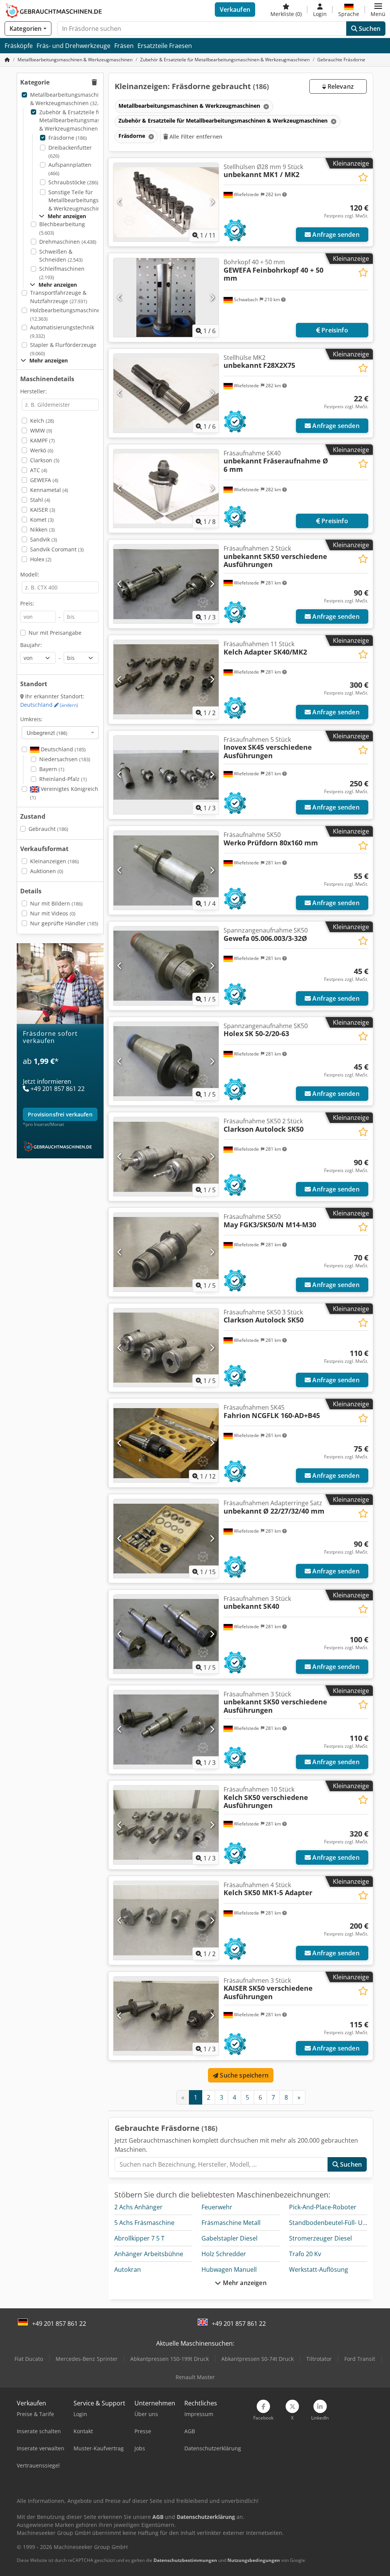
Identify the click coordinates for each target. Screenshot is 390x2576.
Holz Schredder (224, 2254)
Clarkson (45, 460)
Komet (42, 520)
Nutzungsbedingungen (254, 2560)
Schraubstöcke (73, 182)
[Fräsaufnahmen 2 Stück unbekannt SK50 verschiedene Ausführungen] (166, 584)
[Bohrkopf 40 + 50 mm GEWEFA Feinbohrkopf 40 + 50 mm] (166, 298)
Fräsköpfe (19, 46)
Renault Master (195, 2377)
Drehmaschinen (68, 242)
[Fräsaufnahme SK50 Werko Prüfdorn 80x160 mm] (166, 870)
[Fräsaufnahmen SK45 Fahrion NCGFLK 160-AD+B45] (166, 1443)
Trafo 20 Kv (305, 2254)
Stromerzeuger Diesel (320, 2238)
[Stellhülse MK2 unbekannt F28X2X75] (166, 393)
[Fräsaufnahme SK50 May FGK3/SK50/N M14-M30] (166, 1252)
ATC (39, 470)
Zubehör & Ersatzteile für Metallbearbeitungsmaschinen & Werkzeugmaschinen (78, 120)
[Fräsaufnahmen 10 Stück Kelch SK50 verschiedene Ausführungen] (166, 1825)
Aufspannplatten (70, 169)
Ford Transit (360, 2359)
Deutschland (49, 705)
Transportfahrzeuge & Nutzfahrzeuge (59, 297)
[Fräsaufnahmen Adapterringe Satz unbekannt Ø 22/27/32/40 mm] (166, 1539)
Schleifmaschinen (62, 273)
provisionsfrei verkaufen (60, 1114)
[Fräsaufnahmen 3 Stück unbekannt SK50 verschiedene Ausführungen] (166, 1730)
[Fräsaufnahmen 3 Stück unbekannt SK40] (166, 1634)
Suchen (369, 29)
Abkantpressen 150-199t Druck (169, 2359)
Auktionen (47, 871)
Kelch (42, 421)
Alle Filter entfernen (195, 137)
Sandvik (44, 539)
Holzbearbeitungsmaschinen (67, 314)
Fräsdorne (68, 138)
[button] (378, 10)
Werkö (42, 450)
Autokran (128, 2269)
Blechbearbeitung (62, 228)
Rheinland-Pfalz (63, 779)
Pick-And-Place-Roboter (323, 2207)
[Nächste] (212, 202)
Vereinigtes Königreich (64, 793)
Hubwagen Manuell (229, 2269)
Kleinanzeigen (54, 861)
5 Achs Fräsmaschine (144, 2223)
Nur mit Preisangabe (55, 633)
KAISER (43, 510)
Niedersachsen (65, 759)
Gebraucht (48, 829)
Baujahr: (31, 645)
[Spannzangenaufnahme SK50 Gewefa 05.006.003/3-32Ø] (166, 966)
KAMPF (42, 440)
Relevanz (340, 86)
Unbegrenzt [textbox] (47, 733)
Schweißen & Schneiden (61, 256)
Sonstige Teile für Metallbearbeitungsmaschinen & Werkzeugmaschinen (88, 200)
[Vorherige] (120, 202)
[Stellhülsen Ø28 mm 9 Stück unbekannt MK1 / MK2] (166, 202)
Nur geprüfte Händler (64, 923)
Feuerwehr (217, 2207)
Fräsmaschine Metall (231, 2223)
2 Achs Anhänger (138, 2207)
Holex (41, 559)
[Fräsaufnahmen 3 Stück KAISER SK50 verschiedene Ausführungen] (166, 2016)
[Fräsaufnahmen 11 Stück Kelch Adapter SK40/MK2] (166, 680)
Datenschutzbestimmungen (185, 2560)
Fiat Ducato (29, 2359)
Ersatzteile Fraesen (165, 46)
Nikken (42, 529)
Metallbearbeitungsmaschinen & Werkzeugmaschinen (69, 99)
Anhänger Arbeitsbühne (149, 2254)
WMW (41, 430)
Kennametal (49, 490)
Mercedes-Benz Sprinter (87, 2359)
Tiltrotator (319, 2359)
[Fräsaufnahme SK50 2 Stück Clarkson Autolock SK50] (166, 1157)
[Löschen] (265, 106)
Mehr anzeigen (244, 2283)
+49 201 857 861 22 (59, 2324)
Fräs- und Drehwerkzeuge (74, 46)
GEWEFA (44, 480)
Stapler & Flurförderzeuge (63, 349)
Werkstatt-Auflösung (319, 2269)
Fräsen (124, 46)
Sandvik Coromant (57, 549)
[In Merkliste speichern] (363, 177)
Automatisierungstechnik (62, 331)
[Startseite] (7, 60)
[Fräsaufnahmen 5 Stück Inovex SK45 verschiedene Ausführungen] (166, 775)
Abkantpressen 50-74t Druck (257, 2359)
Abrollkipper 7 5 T (139, 2238)
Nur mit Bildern (56, 903)
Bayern (52, 769)
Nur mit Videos (53, 913)
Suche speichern (243, 2075)
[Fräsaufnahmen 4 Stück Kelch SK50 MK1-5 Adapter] (166, 1920)
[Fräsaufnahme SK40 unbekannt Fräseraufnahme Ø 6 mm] (166, 489)
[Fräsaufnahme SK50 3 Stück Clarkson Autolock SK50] (166, 1348)
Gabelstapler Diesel (229, 2238)
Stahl (40, 500)
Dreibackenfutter (70, 152)
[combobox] (60, 733)
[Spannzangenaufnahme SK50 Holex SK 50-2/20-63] (166, 1061)
